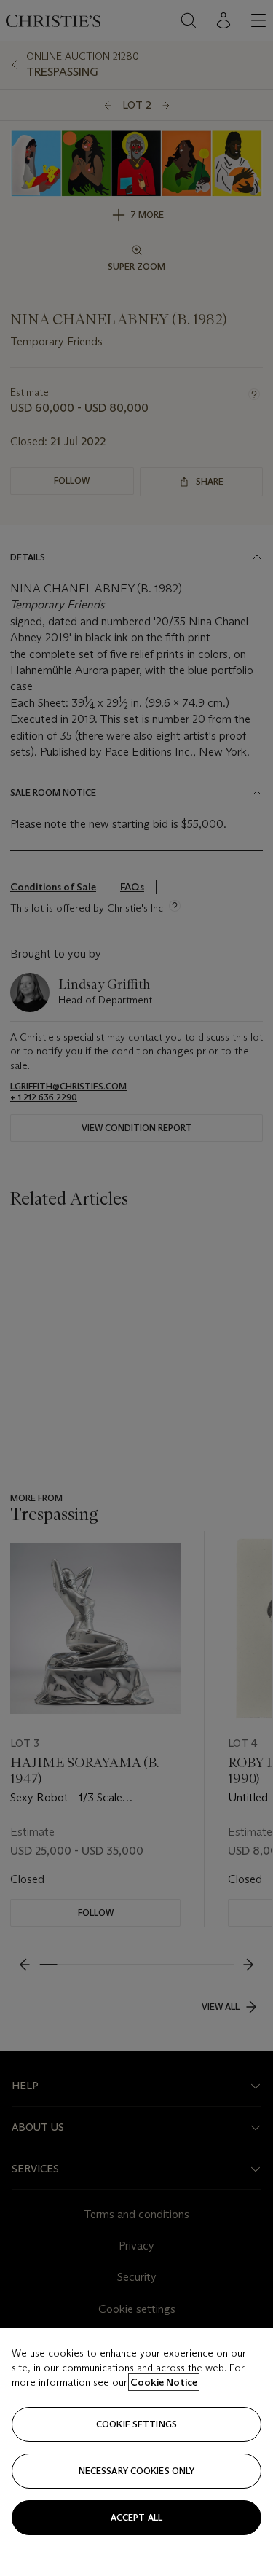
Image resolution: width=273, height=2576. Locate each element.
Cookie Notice (164, 2382)
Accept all (136, 2517)
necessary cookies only (137, 2471)
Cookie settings (136, 2424)
